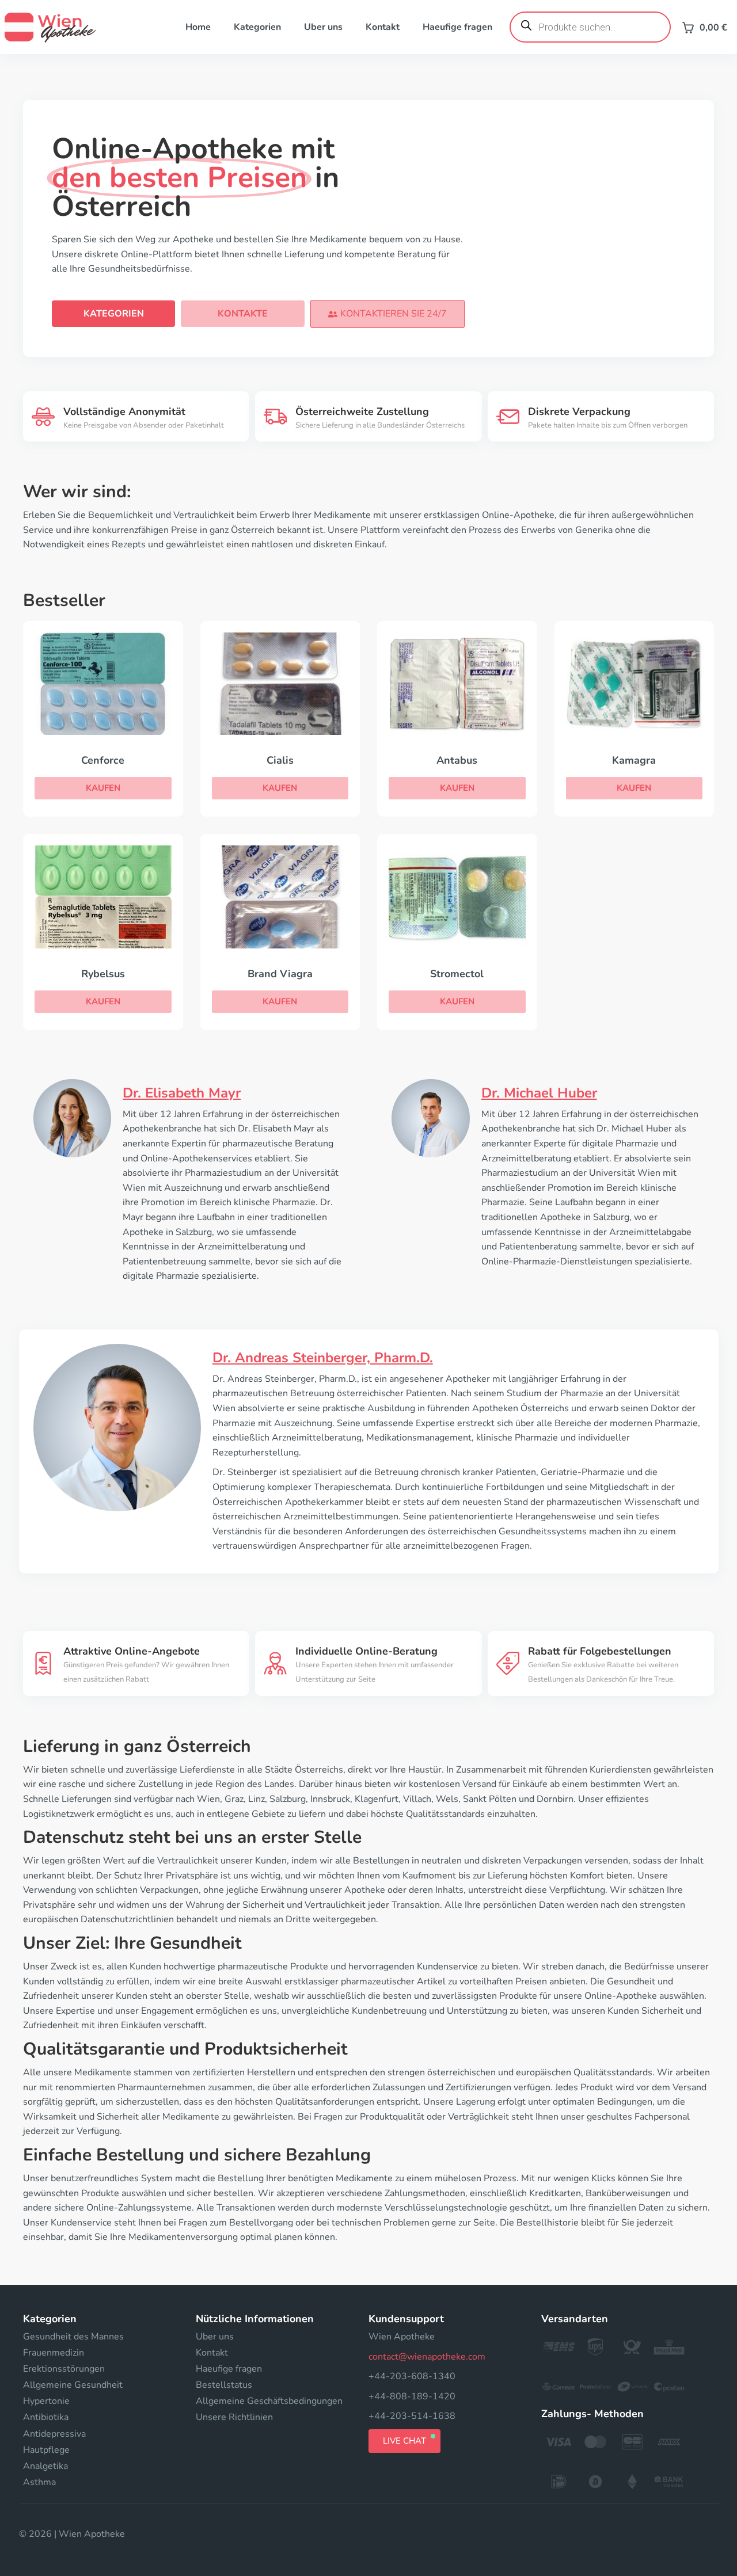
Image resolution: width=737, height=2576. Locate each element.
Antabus (457, 760)
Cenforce (103, 760)
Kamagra (634, 760)
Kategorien (257, 27)
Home (198, 27)
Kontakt (383, 27)
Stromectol (457, 974)
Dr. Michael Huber (539, 1093)
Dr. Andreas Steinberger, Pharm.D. (323, 1358)
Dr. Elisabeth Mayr (182, 1093)
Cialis (280, 760)
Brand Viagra (280, 974)
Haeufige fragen (457, 27)
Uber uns (323, 27)
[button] (388, 314)
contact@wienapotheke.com (427, 2357)
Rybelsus (103, 974)
